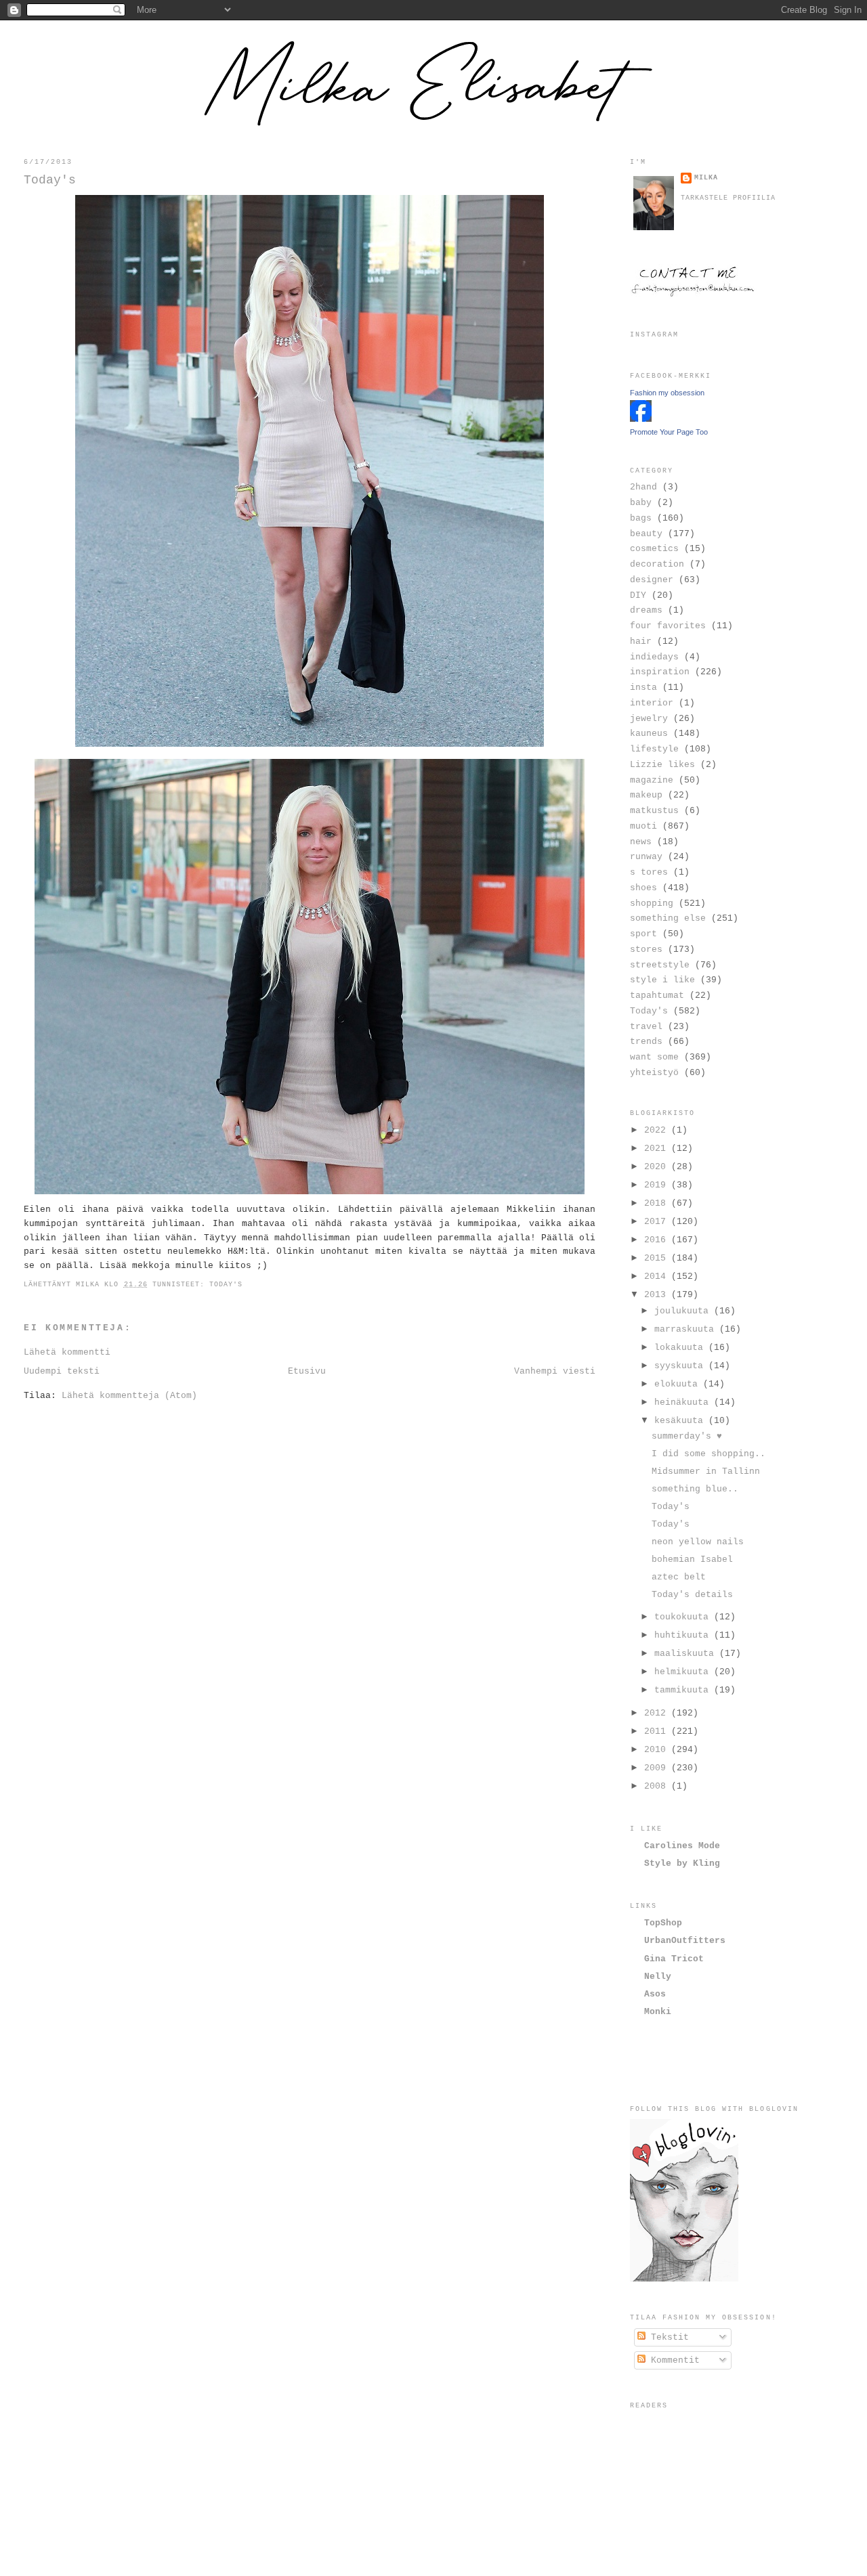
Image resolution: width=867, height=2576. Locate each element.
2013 (658, 1295)
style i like (662, 980)
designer (652, 580)
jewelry (649, 719)
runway (646, 857)
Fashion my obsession (667, 393)
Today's (50, 180)
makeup (646, 795)
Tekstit (667, 2337)
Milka (706, 178)
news (641, 842)
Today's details (692, 1595)
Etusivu (307, 1371)
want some (654, 1057)
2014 (658, 1276)
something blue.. (695, 1489)
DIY (638, 595)
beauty (646, 534)
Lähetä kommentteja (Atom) (129, 1396)
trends (646, 1042)
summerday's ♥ (687, 1436)
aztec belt (679, 1577)
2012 (658, 1713)
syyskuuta (681, 1366)
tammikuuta (684, 1690)
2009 (658, 1768)
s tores (649, 872)
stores (646, 949)
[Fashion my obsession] (641, 419)
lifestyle (654, 749)
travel (646, 1027)
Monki (658, 2012)
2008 (658, 1786)
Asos (655, 1994)
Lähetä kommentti (67, 1352)
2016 (658, 1240)
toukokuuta (684, 1617)
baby (641, 503)
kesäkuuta (681, 1421)
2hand (643, 487)
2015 (658, 1258)
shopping (652, 903)
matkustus (654, 811)
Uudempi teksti (62, 1371)
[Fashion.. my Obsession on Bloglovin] (684, 2279)
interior (652, 703)
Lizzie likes (662, 765)
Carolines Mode (682, 1846)
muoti (643, 826)
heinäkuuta (684, 1402)
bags (641, 518)
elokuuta (679, 1384)
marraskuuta (687, 1329)
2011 (658, 1731)
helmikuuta (684, 1672)
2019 (658, 1185)
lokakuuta (681, 1348)
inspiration (660, 672)
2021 (658, 1149)
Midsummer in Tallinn (706, 1471)
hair (641, 641)
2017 (658, 1222)
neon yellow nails (698, 1542)
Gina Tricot (674, 1959)
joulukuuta (684, 1311)
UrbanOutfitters (685, 1941)
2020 (658, 1167)
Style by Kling (682, 1863)
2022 (658, 1130)
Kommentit (673, 2360)
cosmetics (654, 549)
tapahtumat (657, 996)
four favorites (668, 626)
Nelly (658, 1977)
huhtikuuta (684, 1635)
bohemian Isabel (692, 1559)
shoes (643, 888)
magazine (652, 780)
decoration (657, 564)
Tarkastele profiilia (728, 198)
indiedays (654, 657)
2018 (658, 1203)
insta (643, 687)
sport (643, 934)
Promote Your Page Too (669, 432)
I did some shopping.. (709, 1454)
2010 (658, 1750)
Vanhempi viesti (555, 1371)
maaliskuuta (687, 1654)
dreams (646, 610)
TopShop (663, 1923)
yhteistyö (654, 1073)
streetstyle (660, 965)
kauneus (649, 734)
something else (668, 918)
